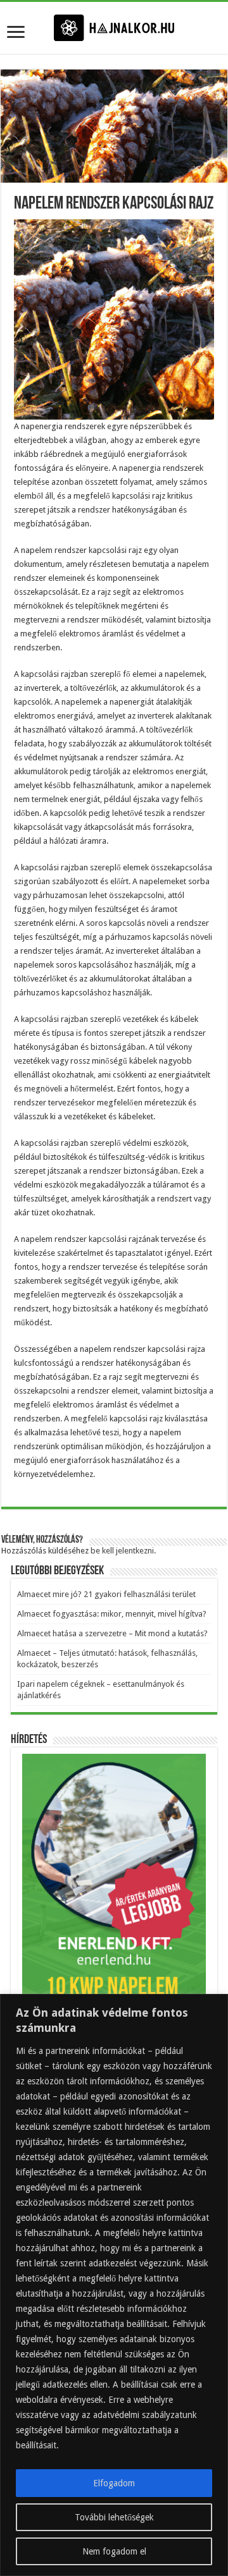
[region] (114, 2285)
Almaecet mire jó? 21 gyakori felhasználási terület (106, 1594)
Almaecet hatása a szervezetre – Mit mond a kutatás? (112, 1633)
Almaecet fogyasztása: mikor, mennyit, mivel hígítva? (112, 1614)
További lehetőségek (114, 2517)
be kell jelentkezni (122, 1551)
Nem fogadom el (114, 2551)
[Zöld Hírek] (114, 27)
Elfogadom (114, 2483)
